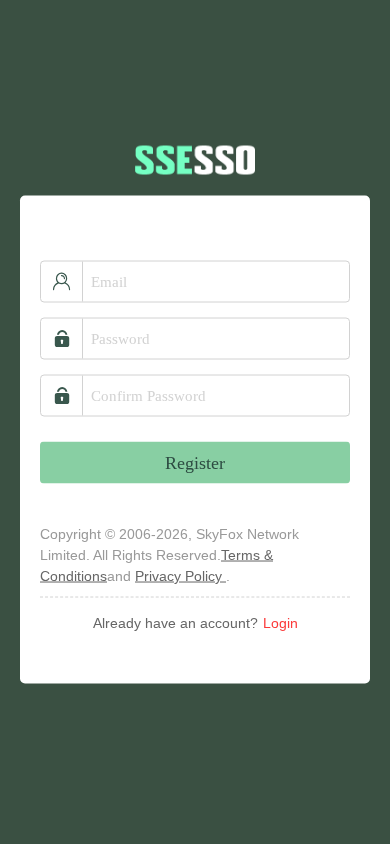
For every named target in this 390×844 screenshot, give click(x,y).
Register (195, 462)
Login (280, 622)
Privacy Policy (180, 575)
